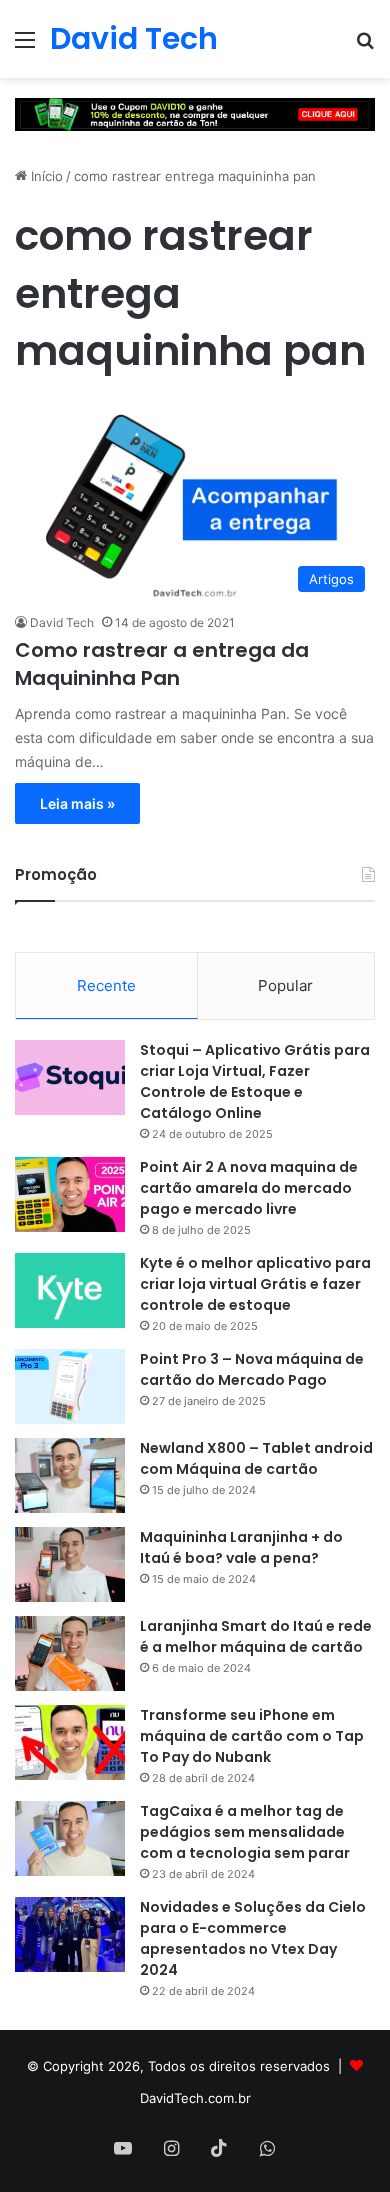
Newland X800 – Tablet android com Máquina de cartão (256, 1458)
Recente (106, 985)
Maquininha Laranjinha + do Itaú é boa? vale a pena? (241, 1547)
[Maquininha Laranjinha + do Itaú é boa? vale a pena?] (70, 1564)
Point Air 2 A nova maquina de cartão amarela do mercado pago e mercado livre (249, 1188)
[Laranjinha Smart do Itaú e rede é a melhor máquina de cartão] (70, 1653)
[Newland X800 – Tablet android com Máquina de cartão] (70, 1475)
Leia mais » (77, 803)
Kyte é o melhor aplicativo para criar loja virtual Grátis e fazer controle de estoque (255, 1284)
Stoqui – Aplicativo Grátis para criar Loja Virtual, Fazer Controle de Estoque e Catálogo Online (255, 1081)
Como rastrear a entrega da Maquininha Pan (162, 664)
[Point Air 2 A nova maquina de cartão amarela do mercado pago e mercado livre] (70, 1194)
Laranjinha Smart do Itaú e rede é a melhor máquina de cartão (256, 1636)
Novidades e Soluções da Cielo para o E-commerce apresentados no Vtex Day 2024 (253, 1938)
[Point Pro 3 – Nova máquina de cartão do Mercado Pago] (70, 1386)
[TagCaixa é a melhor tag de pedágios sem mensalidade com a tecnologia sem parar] (70, 1838)
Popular (285, 985)
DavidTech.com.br (195, 2098)
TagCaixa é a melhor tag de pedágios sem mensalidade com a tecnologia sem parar (245, 1832)
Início (45, 176)
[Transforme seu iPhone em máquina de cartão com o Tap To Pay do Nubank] (70, 1742)
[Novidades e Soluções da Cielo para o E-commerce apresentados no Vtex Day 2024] (70, 1934)
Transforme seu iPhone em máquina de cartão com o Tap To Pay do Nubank (252, 1736)
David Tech (62, 622)
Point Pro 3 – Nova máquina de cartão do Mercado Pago (252, 1369)
